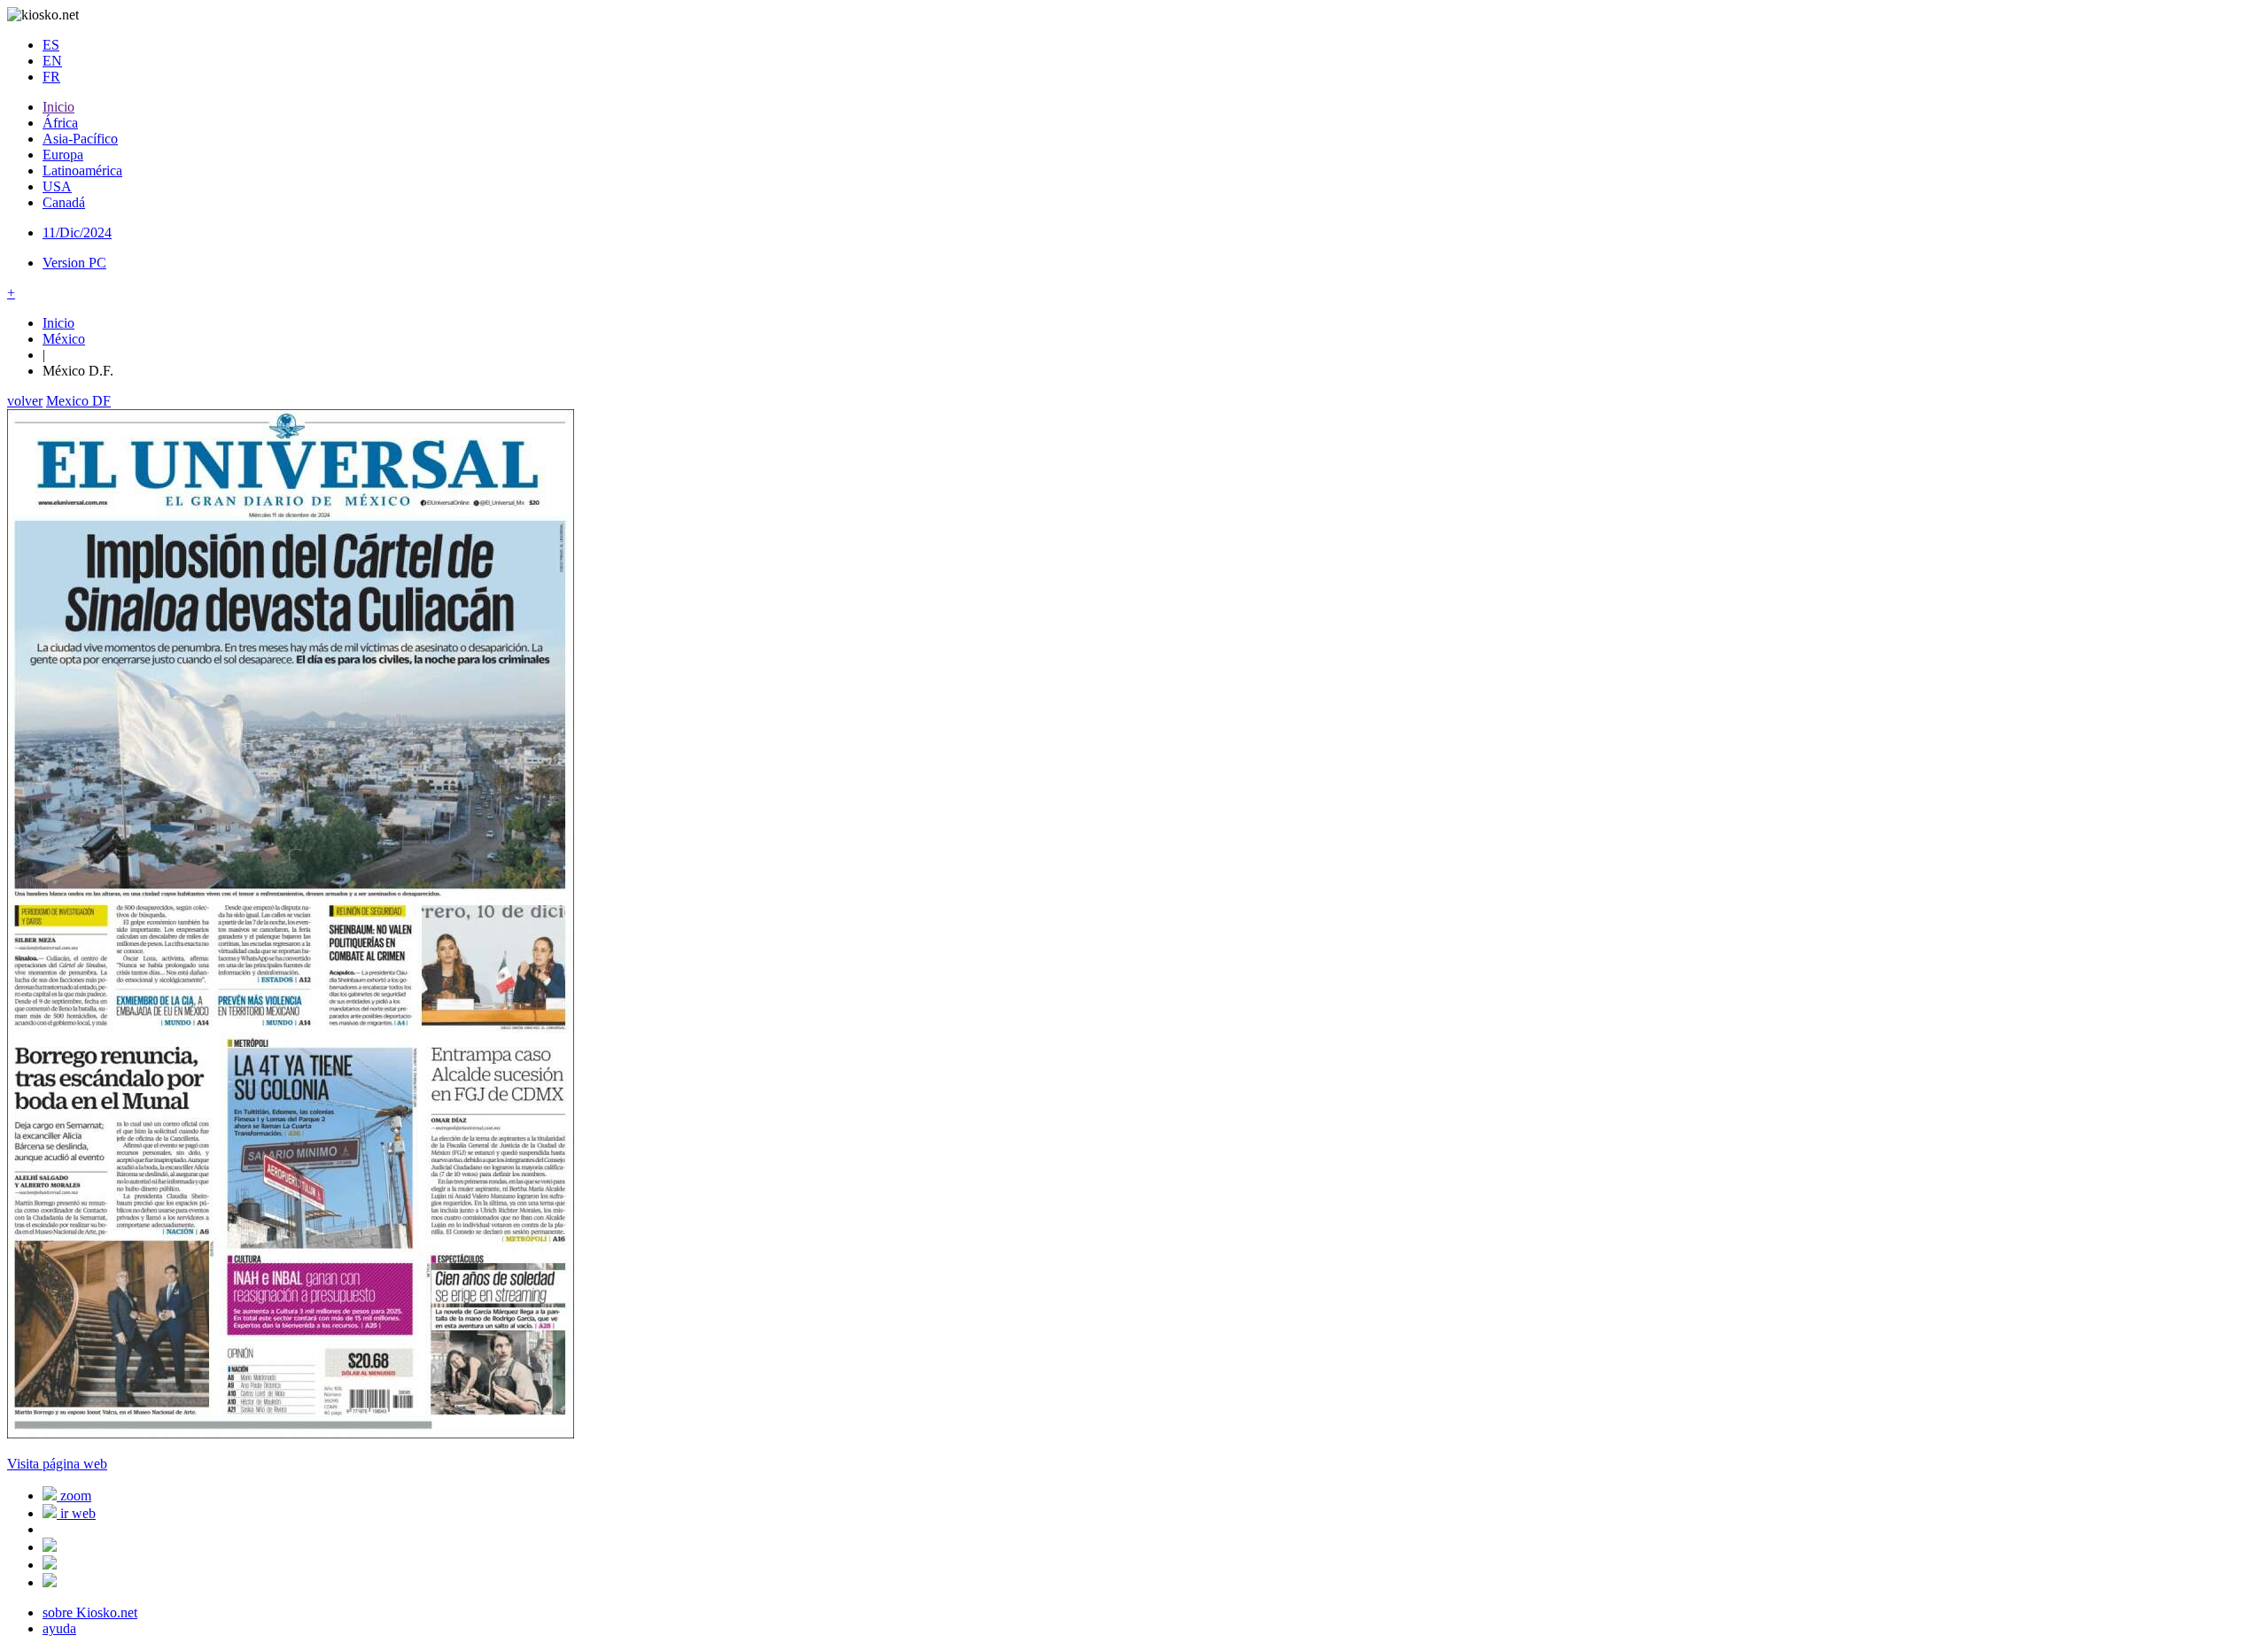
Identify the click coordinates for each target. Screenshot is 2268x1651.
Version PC (74, 263)
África (60, 123)
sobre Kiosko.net (90, 1612)
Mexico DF (78, 401)
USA (57, 186)
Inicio (58, 107)
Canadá (64, 202)
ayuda (59, 1628)
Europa (63, 155)
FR (51, 77)
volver (25, 401)
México (64, 339)
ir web (76, 1513)
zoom (74, 1496)
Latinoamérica (82, 171)
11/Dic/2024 (77, 233)
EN (52, 61)
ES (51, 45)
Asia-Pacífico (80, 139)
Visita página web (57, 1464)
